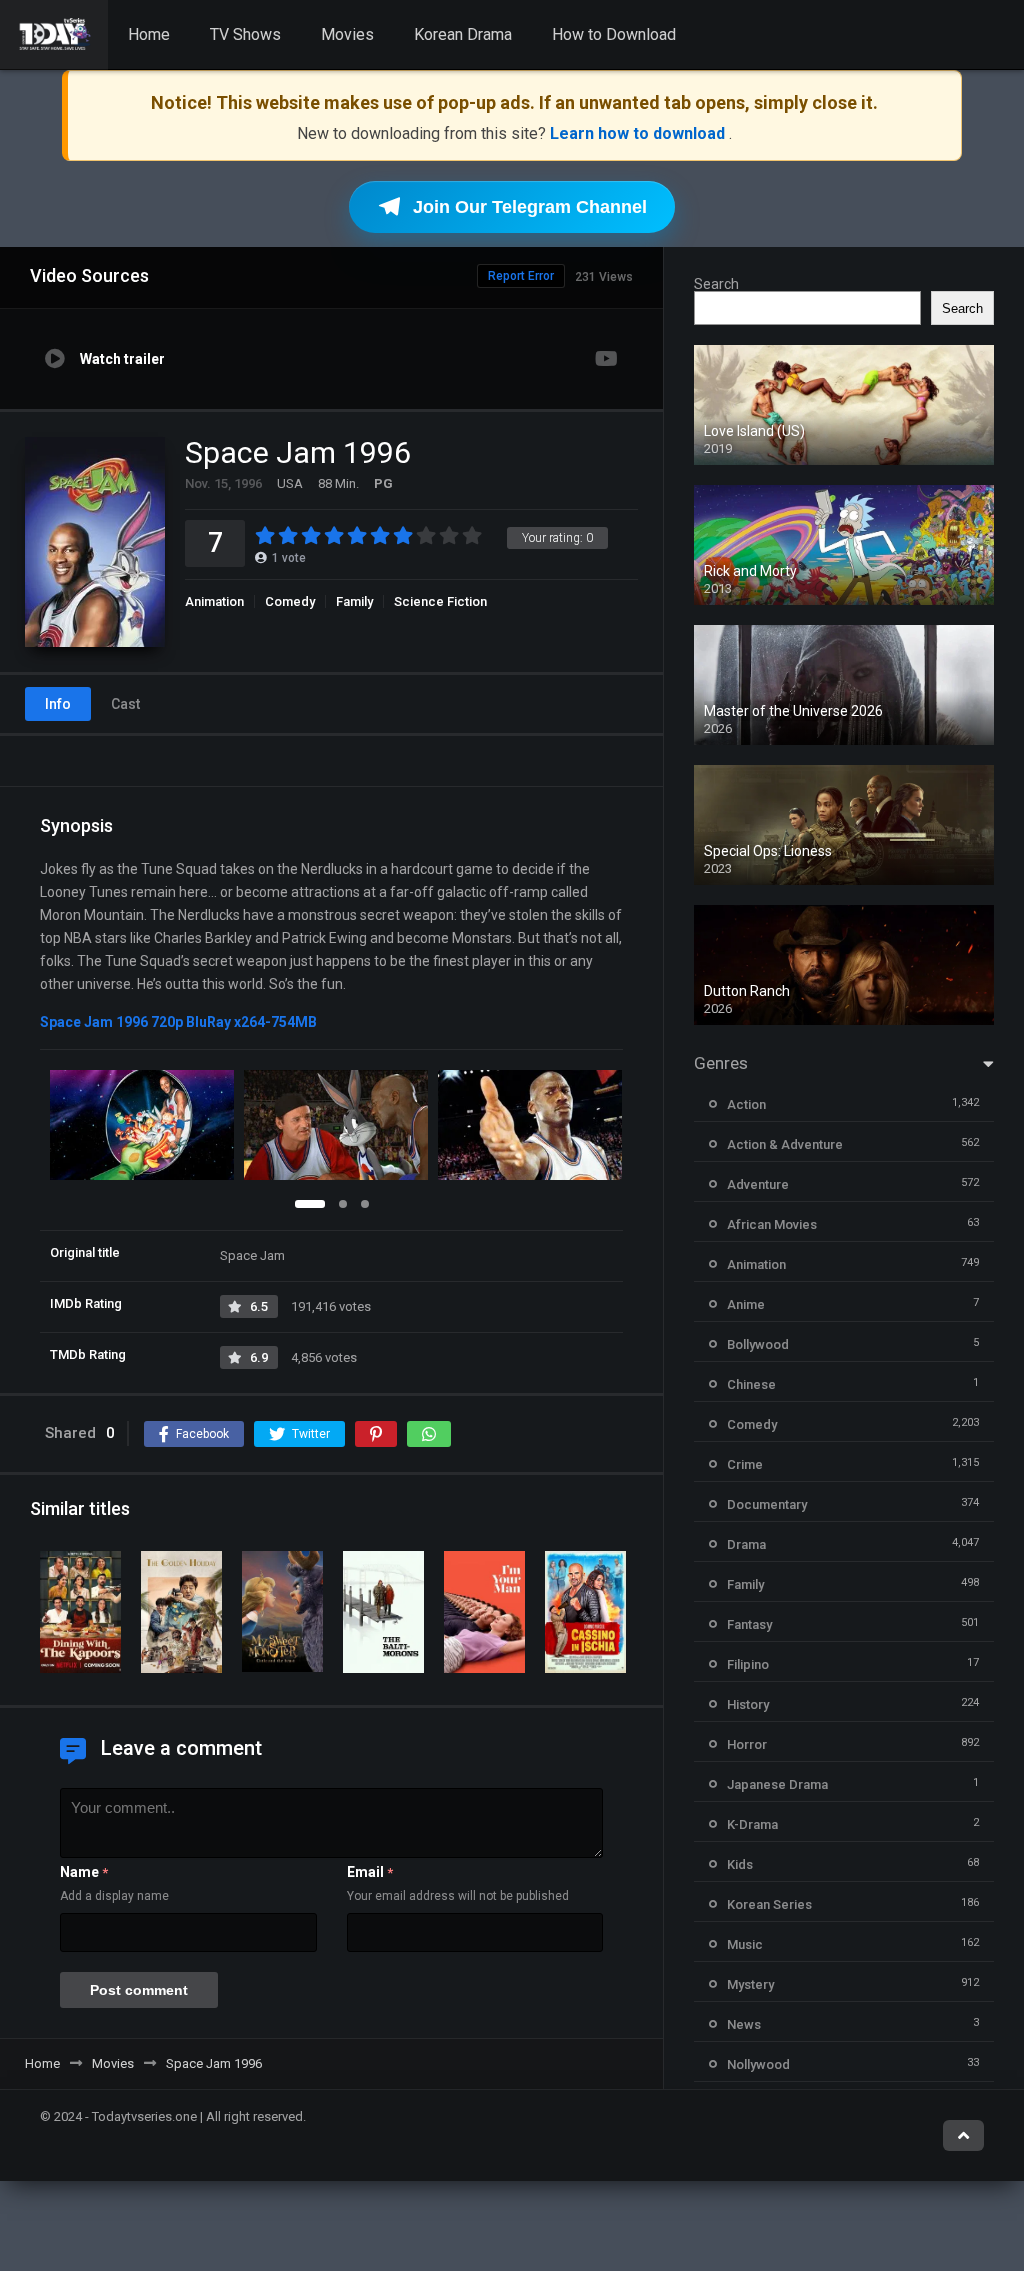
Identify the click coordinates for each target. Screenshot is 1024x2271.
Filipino (748, 1664)
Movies (347, 34)
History (748, 1704)
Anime (746, 1304)
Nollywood (758, 2064)
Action (746, 1104)
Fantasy (749, 1624)
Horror (747, 1744)
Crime (745, 1464)
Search (716, 284)
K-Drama (752, 1824)
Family (354, 601)
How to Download (614, 34)
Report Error (521, 276)
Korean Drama (463, 34)
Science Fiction (440, 601)
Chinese (751, 1384)
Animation (214, 601)
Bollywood (758, 1344)
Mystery (750, 1984)
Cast (125, 704)
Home (149, 34)
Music (745, 1944)
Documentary (767, 1504)
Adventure (758, 1184)
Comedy (290, 601)
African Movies (772, 1224)
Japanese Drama (777, 1784)
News (744, 2024)
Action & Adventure (785, 1144)
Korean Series (769, 1904)
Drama (746, 1544)
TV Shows (245, 34)
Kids (740, 1864)
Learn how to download (639, 133)
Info (58, 704)
